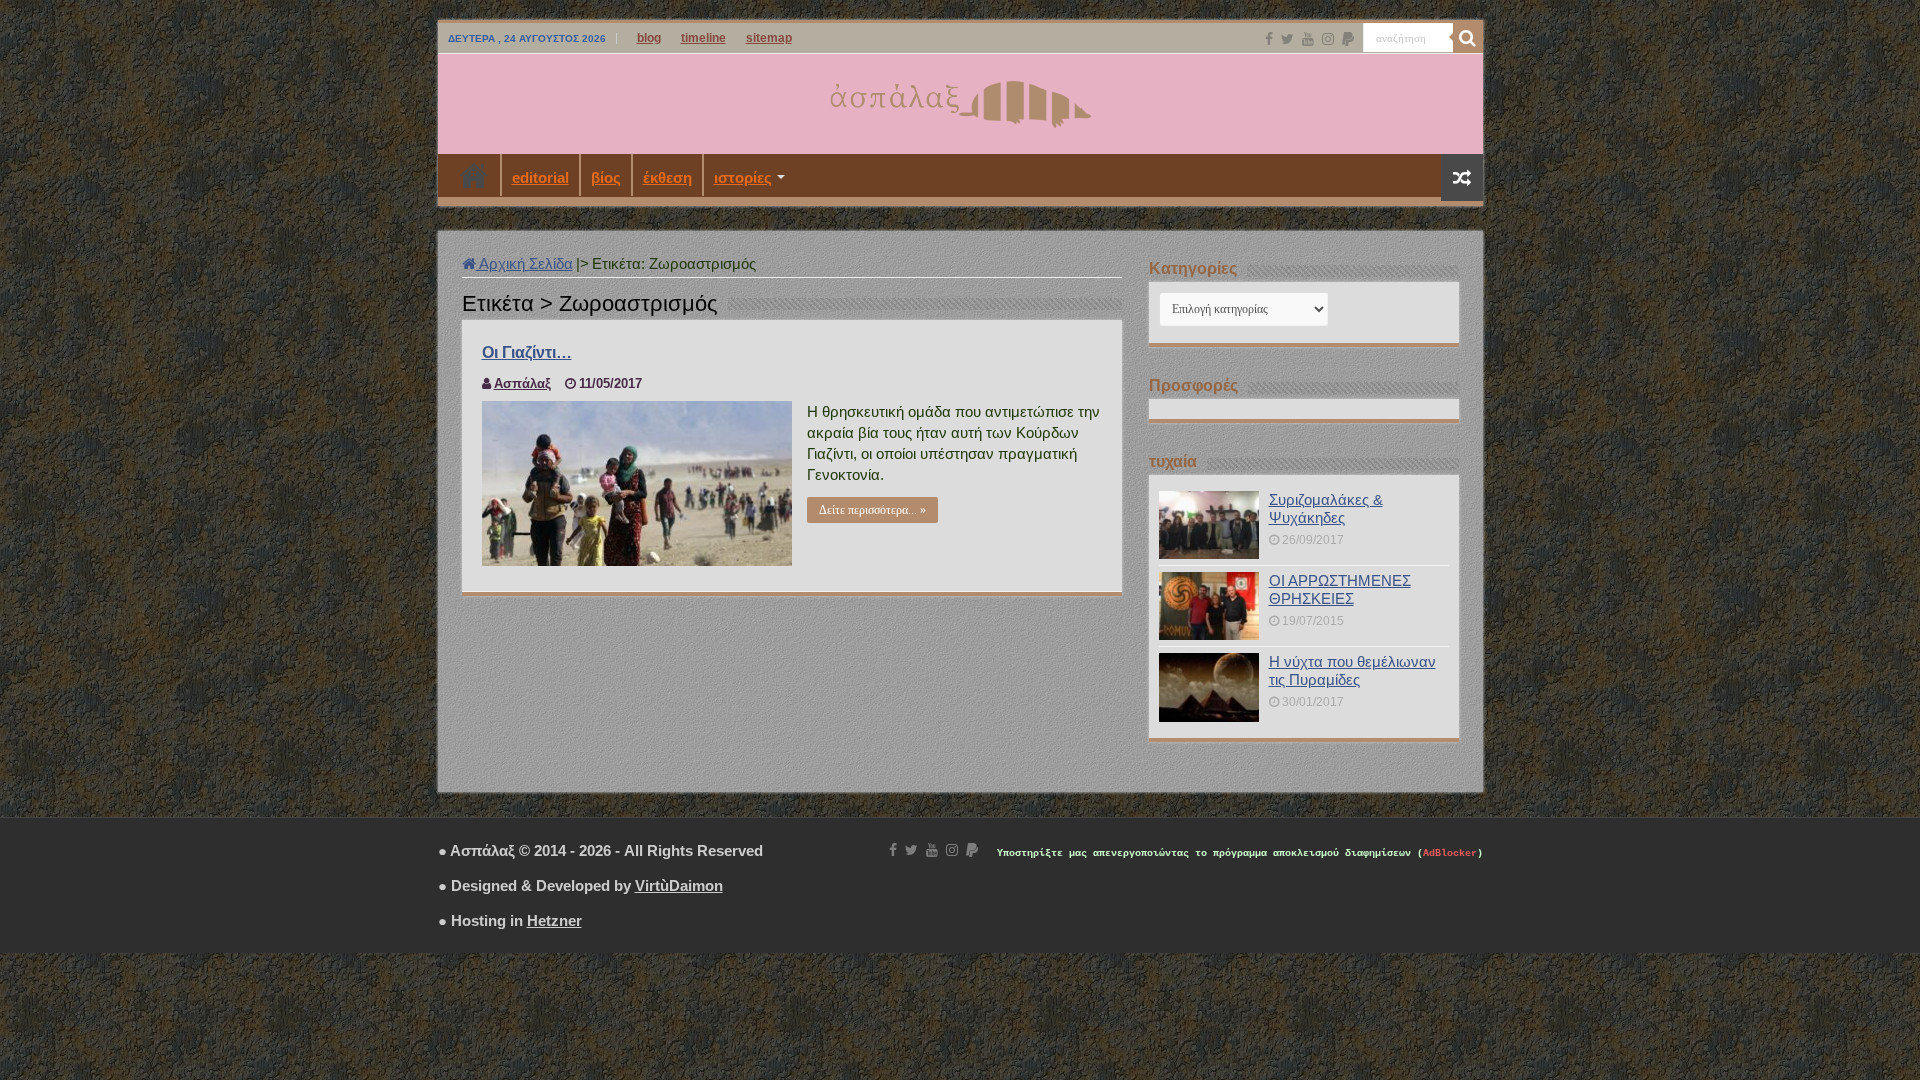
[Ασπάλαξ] (960, 100)
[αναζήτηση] (1468, 38)
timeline (703, 38)
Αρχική (474, 175)
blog (649, 38)
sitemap (769, 38)
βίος (606, 177)
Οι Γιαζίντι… (527, 352)
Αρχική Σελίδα (524, 263)
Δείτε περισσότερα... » (872, 510)
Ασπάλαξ (522, 383)
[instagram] (1328, 39)
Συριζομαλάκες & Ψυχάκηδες (1326, 508)
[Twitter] (1287, 39)
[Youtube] (1308, 39)
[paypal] (1348, 39)
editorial (540, 177)
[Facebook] (1269, 39)
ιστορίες (743, 177)
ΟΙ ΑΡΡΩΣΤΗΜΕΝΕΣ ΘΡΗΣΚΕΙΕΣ (1340, 589)
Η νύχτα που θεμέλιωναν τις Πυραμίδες (1352, 670)
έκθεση (667, 177)
